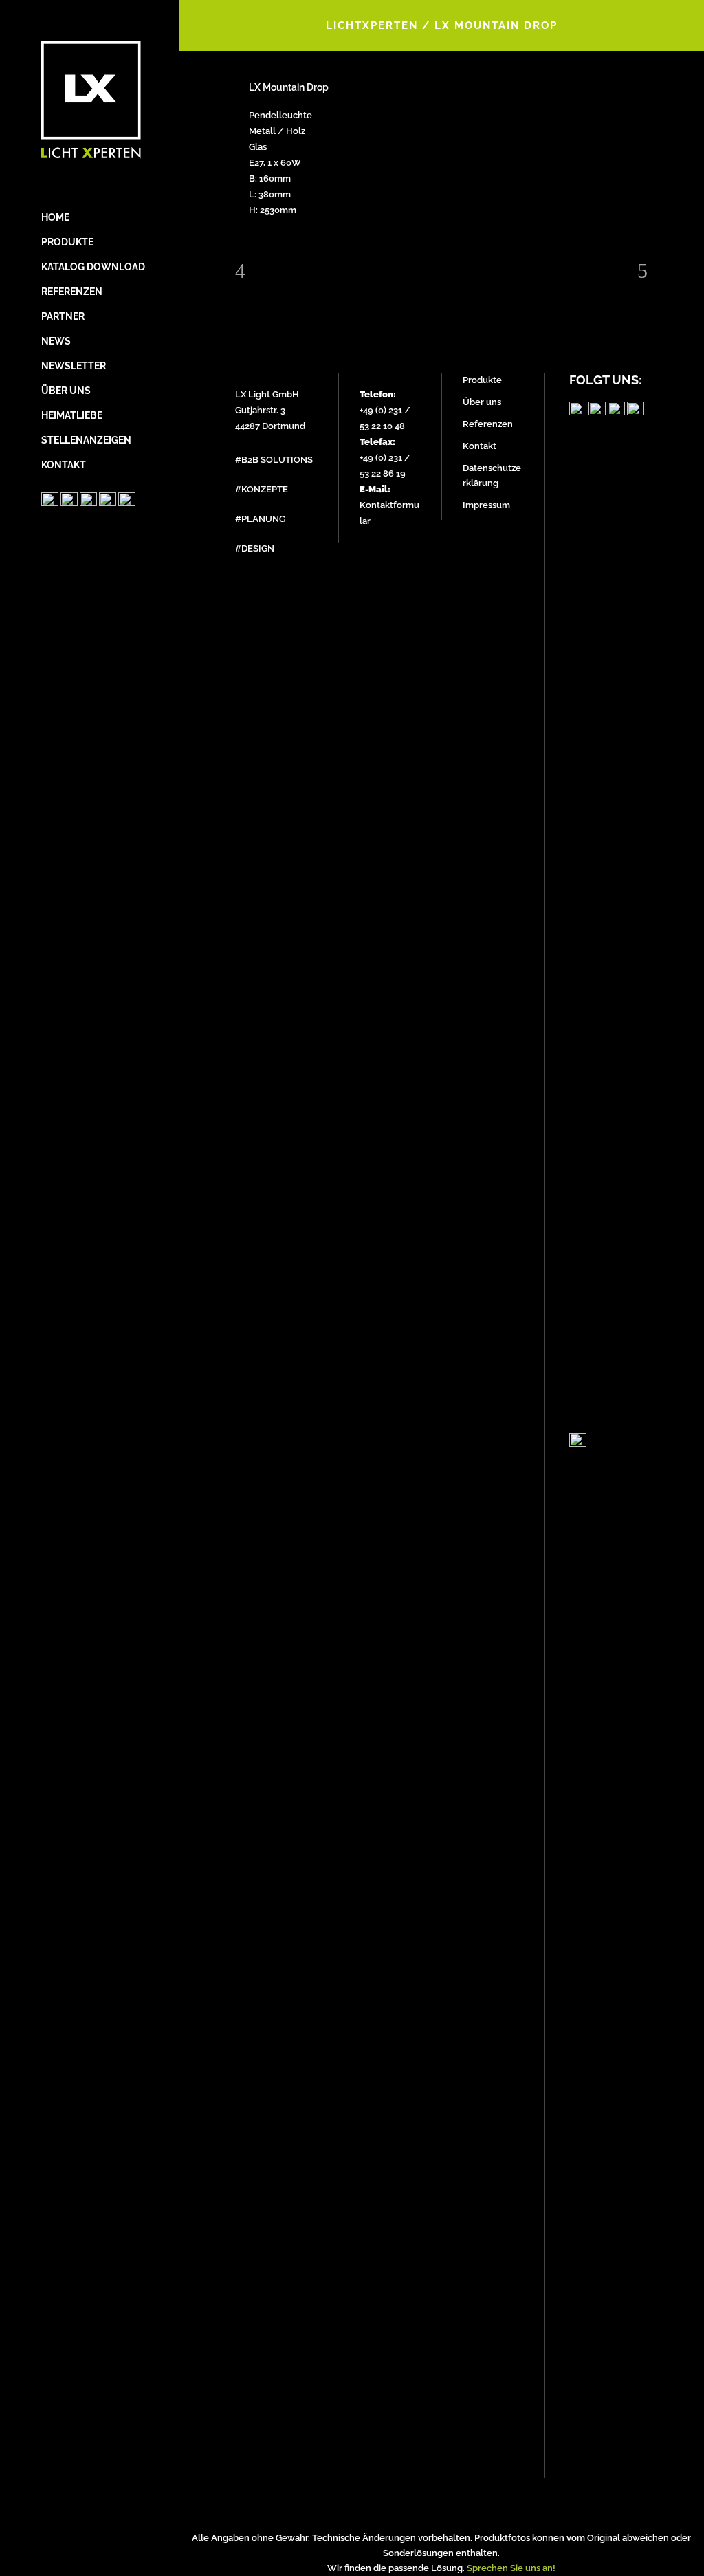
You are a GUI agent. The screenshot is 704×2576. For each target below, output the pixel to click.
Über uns (482, 402)
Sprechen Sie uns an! (511, 2568)
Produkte (482, 380)
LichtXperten (372, 25)
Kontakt (480, 446)
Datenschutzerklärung (492, 476)
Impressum (486, 505)
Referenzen (488, 424)
